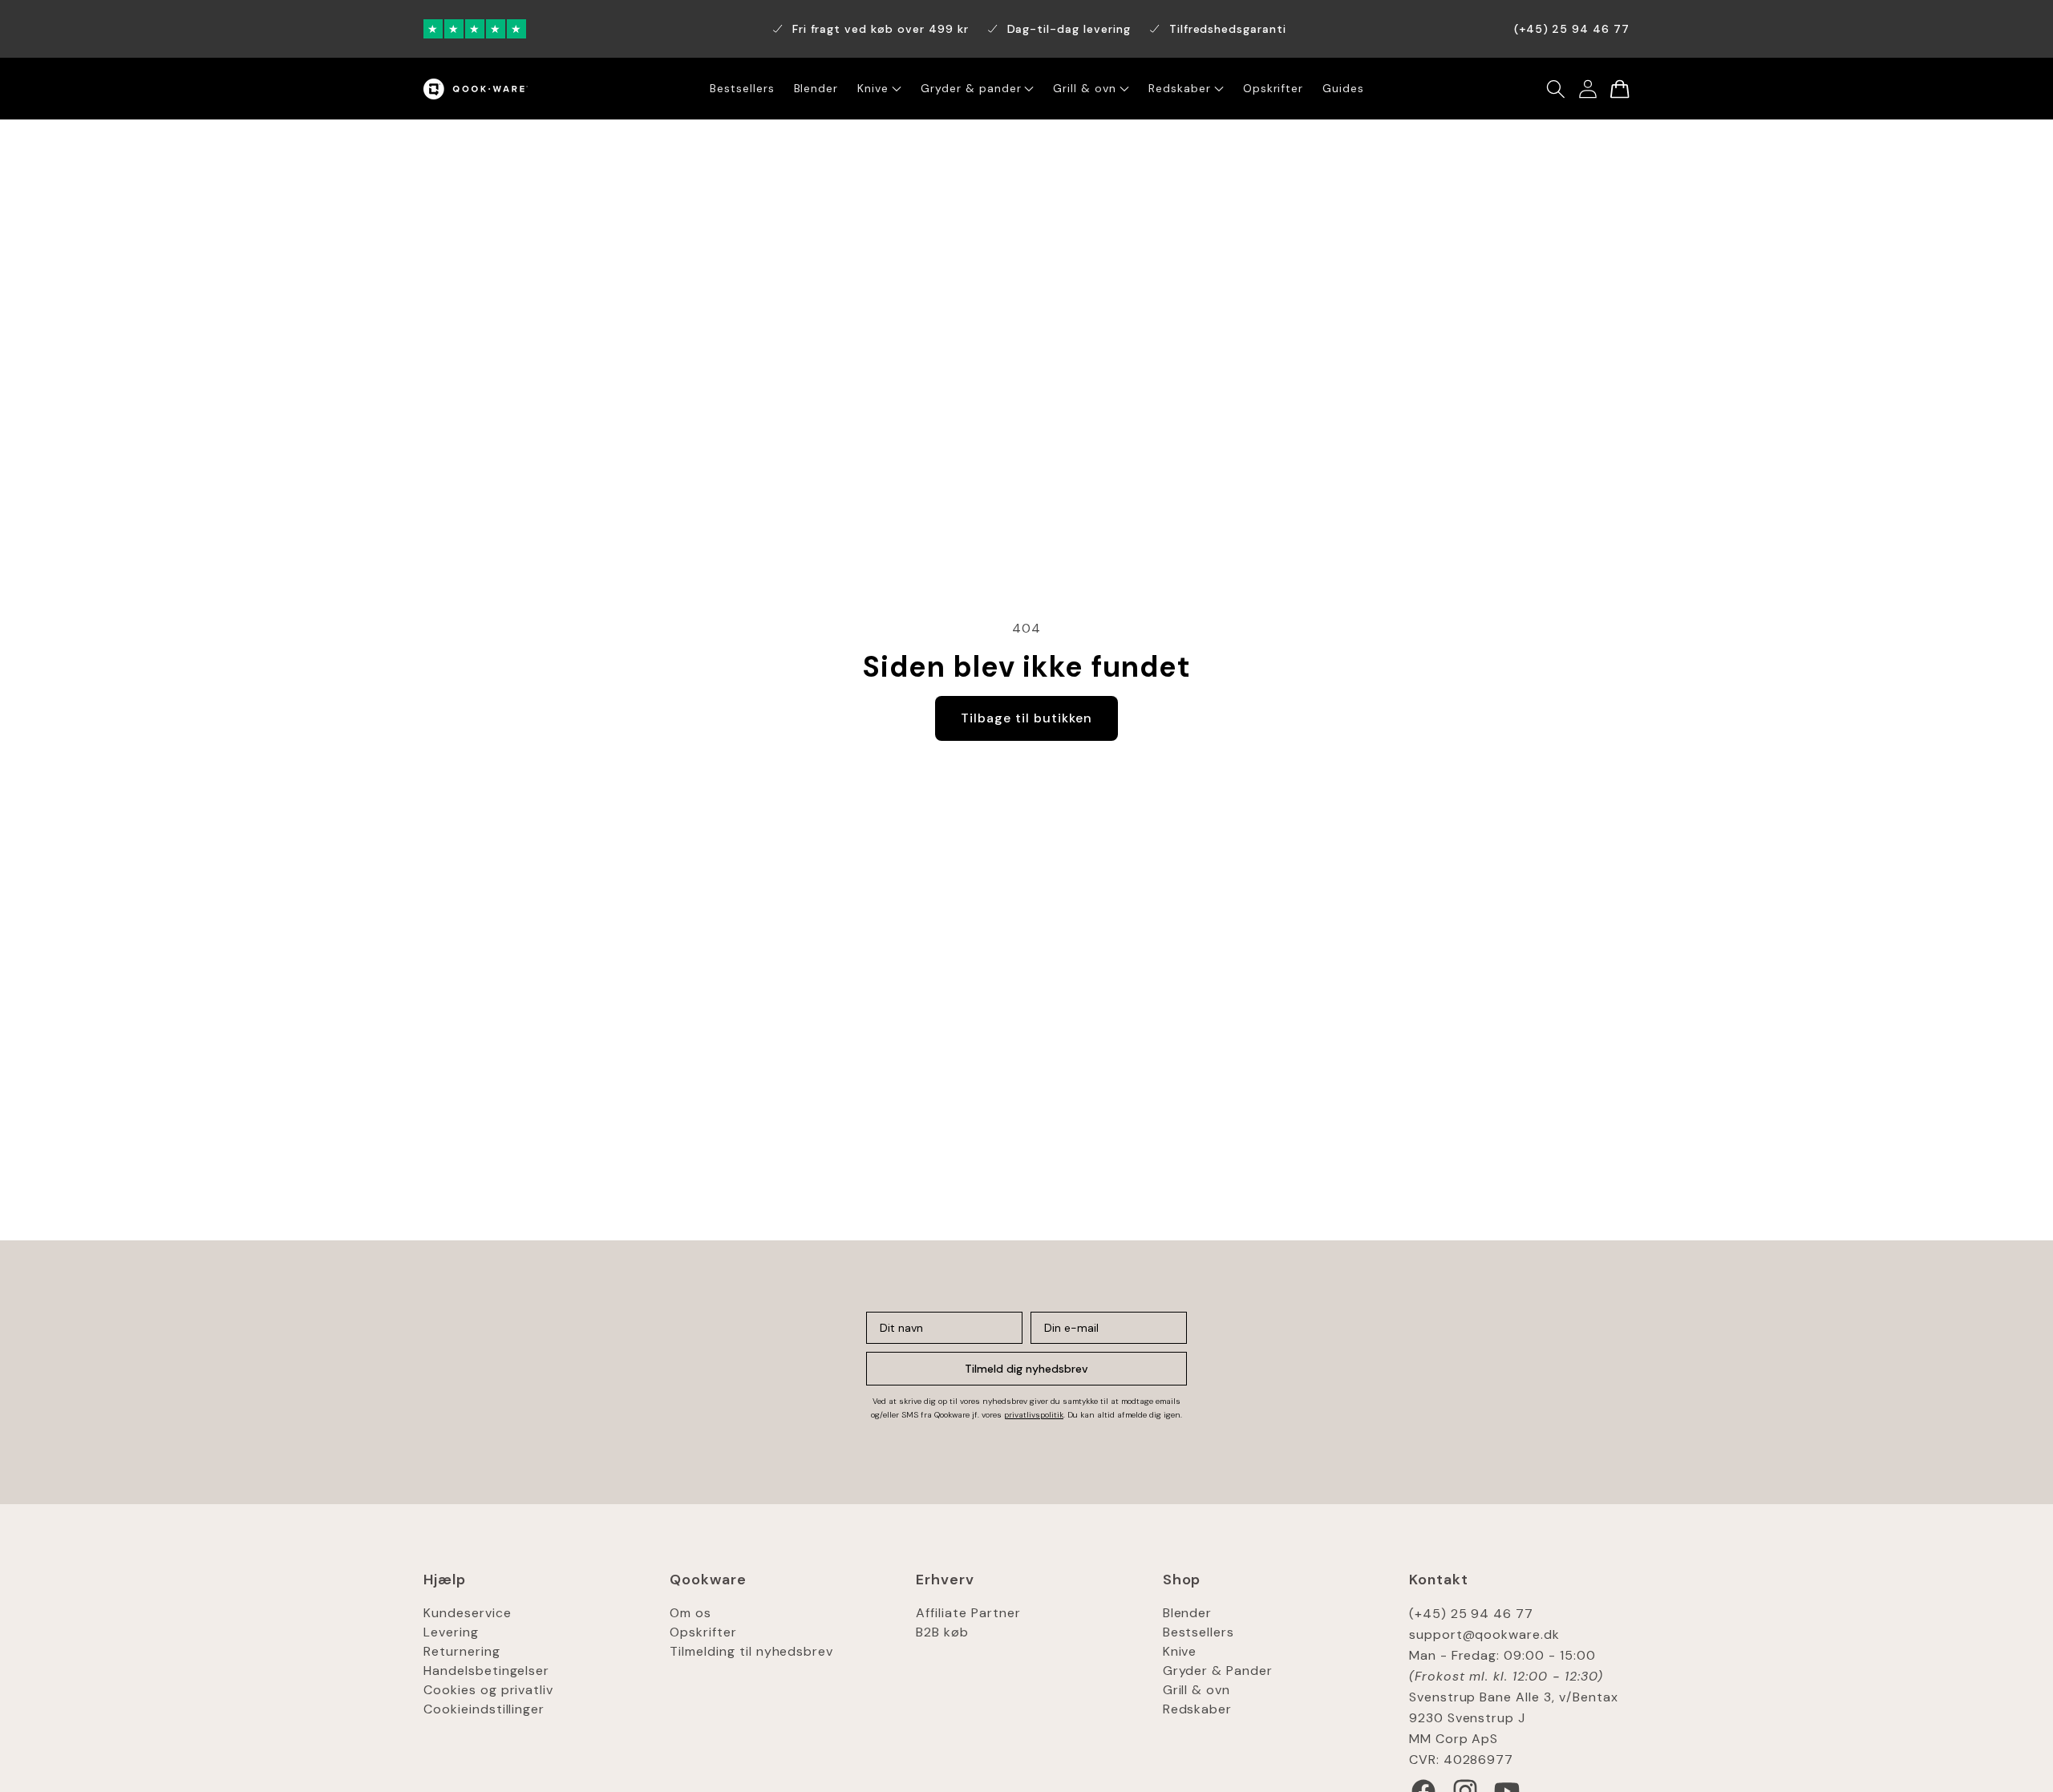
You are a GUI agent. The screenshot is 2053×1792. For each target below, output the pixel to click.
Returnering (462, 1651)
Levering (451, 1632)
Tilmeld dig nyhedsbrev (1026, 1369)
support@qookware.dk (1484, 1634)
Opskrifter (703, 1632)
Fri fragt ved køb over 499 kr (881, 29)
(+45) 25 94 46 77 (1471, 1614)
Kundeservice (468, 1613)
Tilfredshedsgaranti (1228, 29)
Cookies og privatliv (488, 1690)
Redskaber (1198, 1709)
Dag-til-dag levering (1069, 29)
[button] (1556, 89)
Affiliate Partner (968, 1613)
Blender (1188, 1613)
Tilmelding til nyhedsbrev (751, 1651)
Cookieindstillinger (484, 1709)
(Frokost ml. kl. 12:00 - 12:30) (1506, 1676)
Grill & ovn (1197, 1690)
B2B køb (942, 1632)
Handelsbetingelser (486, 1671)
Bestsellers (1199, 1632)
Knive (1180, 1651)
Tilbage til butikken (1026, 718)
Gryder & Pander (1218, 1671)
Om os (690, 1613)
